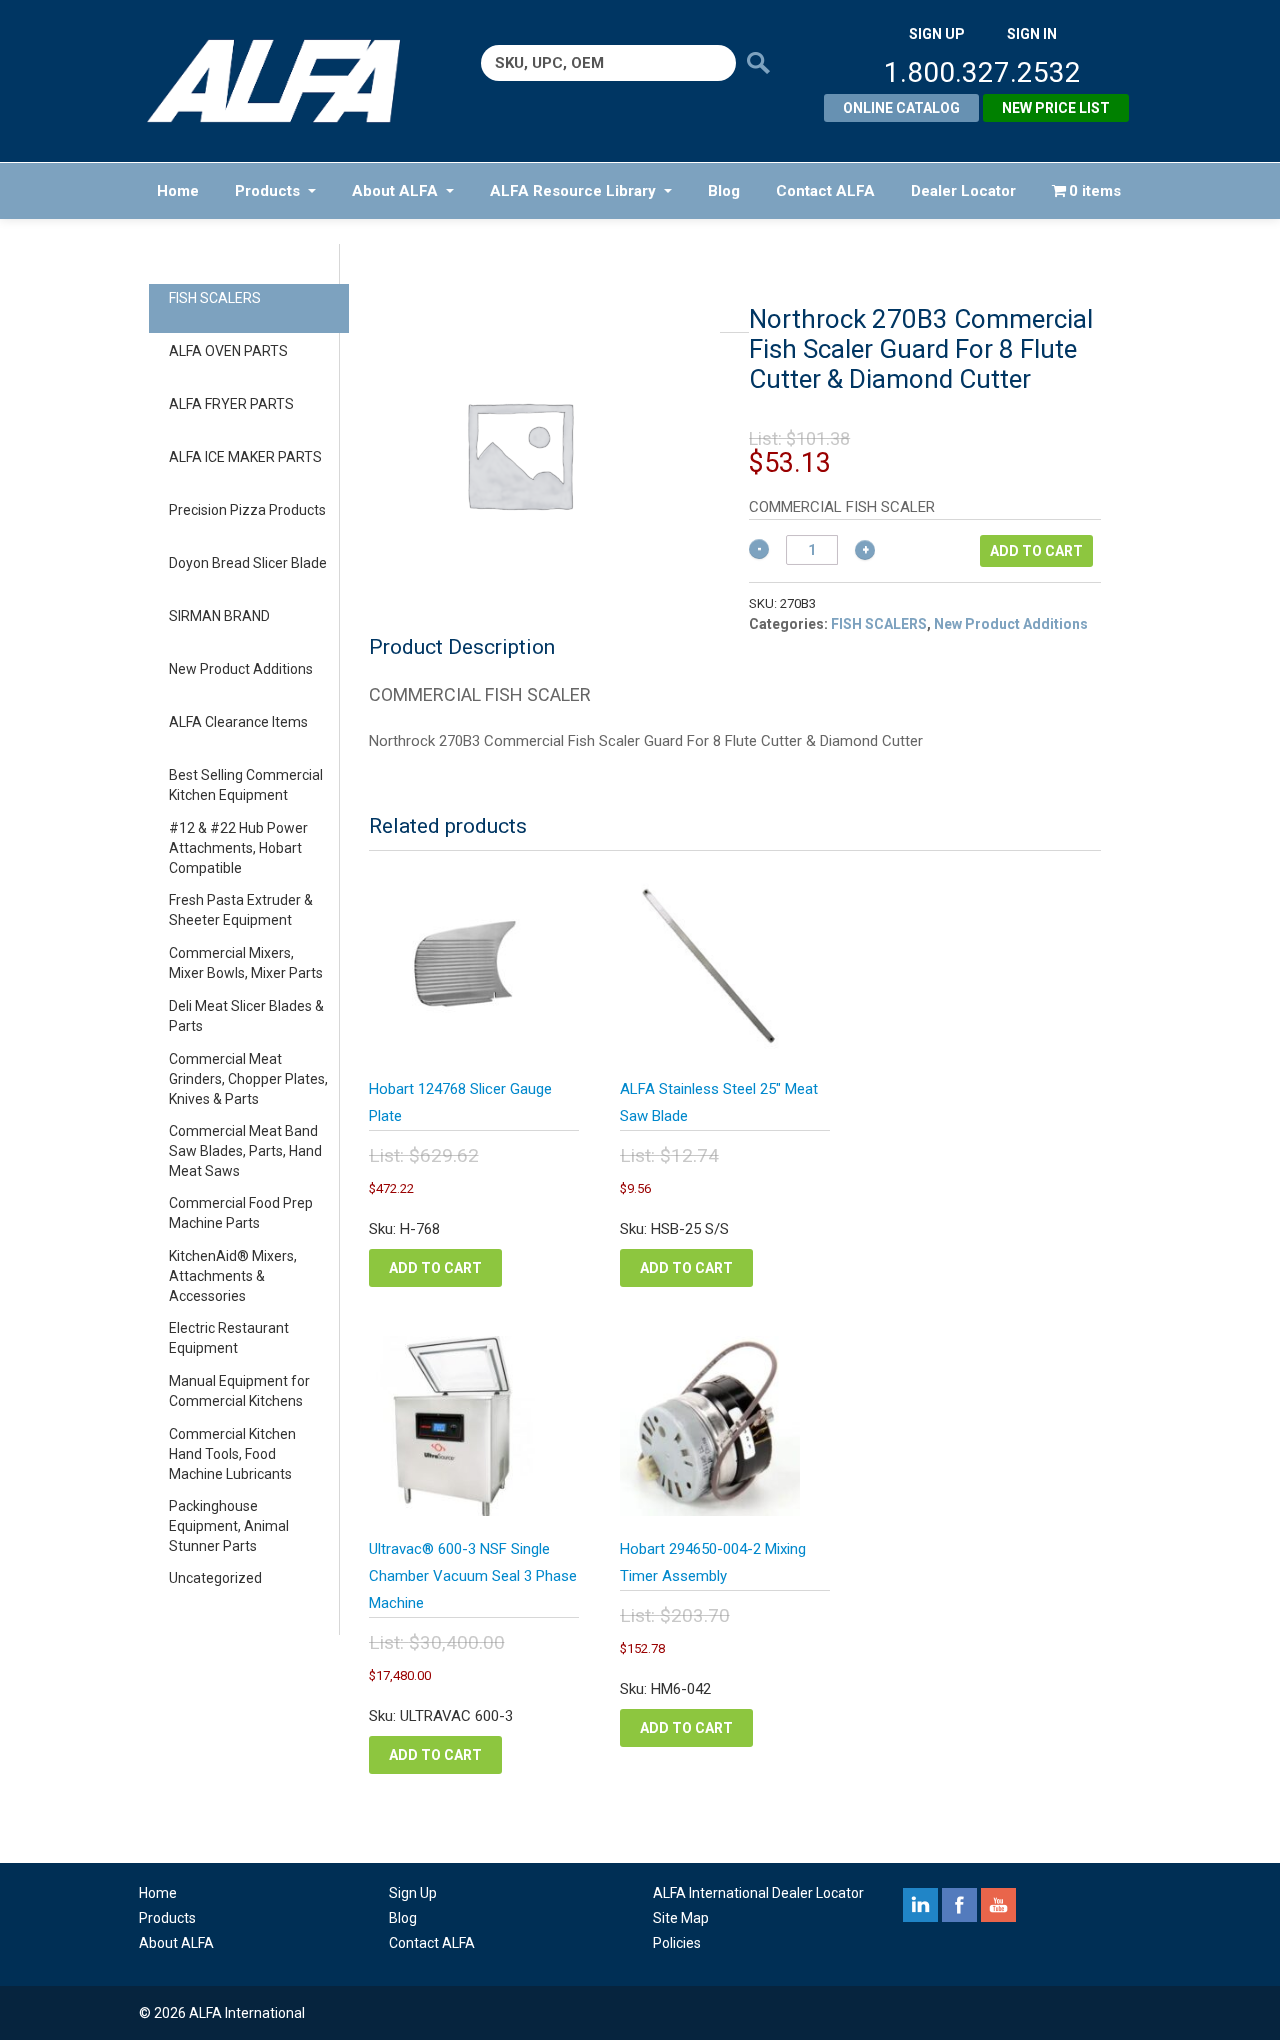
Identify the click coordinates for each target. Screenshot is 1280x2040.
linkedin (920, 1905)
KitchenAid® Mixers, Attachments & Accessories (233, 1276)
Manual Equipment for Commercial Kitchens (239, 1391)
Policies (677, 1943)
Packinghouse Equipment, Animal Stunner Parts (229, 1526)
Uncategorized (215, 1578)
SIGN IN (1032, 34)
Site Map (681, 1918)
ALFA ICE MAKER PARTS (245, 457)
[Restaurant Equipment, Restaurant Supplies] (287, 81)
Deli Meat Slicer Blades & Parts (246, 1016)
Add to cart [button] (435, 1268)
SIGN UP (937, 34)
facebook (959, 1905)
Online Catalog (901, 108)
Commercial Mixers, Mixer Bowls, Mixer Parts (246, 963)
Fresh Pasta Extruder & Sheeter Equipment (241, 910)
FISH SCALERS (215, 298)
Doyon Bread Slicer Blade (248, 563)
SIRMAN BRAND (219, 616)
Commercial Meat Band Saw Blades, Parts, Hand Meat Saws (245, 1151)
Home (178, 191)
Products (267, 191)
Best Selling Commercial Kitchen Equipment (246, 785)
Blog (724, 191)
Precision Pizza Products (247, 510)
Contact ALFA (825, 191)
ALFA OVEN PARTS (228, 351)
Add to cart (1036, 551)
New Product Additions (241, 669)
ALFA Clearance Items (238, 722)
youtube (998, 1905)
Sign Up (413, 1893)
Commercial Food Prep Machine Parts (241, 1213)
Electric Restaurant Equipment (229, 1338)
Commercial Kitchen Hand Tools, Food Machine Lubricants (232, 1454)
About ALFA (395, 191)
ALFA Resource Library (573, 191)
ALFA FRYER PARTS (231, 404)
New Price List (1056, 108)
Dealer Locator (963, 191)
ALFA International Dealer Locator (758, 1893)
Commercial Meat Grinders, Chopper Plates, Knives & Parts (248, 1079)
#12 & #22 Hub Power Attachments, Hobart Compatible (238, 848)
